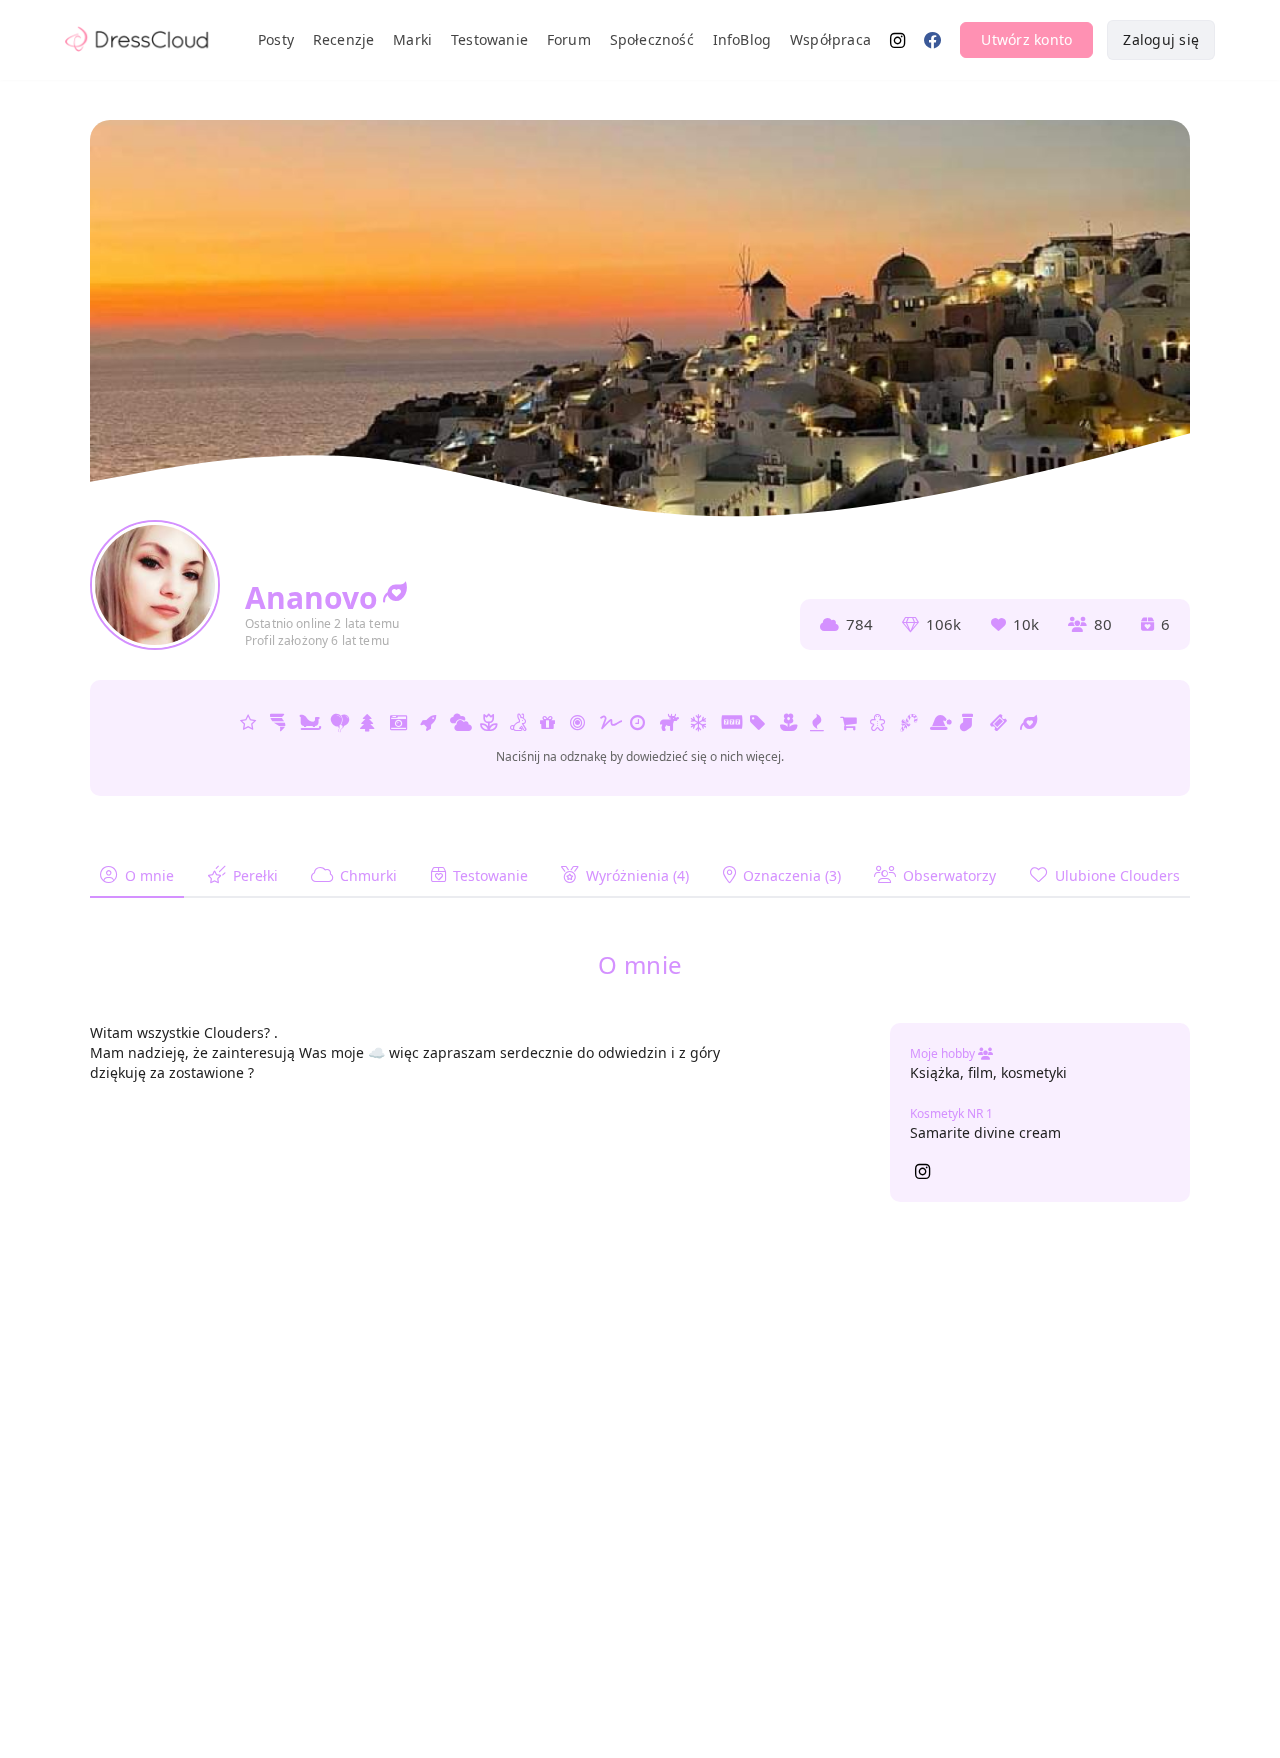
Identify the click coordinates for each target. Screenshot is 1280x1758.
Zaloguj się (1161, 39)
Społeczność (652, 39)
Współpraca (830, 39)
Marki (412, 39)
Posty (276, 39)
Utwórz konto (1026, 39)
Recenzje (344, 39)
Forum (569, 39)
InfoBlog (742, 39)
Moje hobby (944, 1053)
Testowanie (489, 39)
